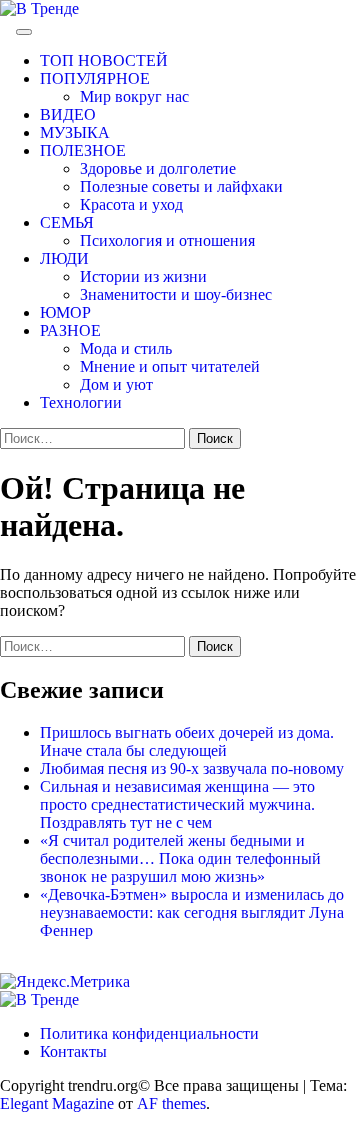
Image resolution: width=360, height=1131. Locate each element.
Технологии (81, 402)
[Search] (6, 26)
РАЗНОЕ (70, 330)
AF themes (171, 1103)
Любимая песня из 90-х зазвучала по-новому (192, 768)
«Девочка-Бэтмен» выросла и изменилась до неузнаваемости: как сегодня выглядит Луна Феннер (192, 912)
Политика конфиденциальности (149, 1033)
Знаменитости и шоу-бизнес (176, 294)
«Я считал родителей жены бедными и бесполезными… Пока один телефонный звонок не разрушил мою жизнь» (180, 858)
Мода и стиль (126, 348)
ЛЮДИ (64, 258)
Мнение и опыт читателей (170, 366)
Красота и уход (131, 204)
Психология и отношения (167, 240)
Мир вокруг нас (134, 96)
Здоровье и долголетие (158, 168)
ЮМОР (65, 312)
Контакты (73, 1051)
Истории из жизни (143, 276)
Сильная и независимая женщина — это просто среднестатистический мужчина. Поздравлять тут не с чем (177, 804)
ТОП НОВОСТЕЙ (104, 60)
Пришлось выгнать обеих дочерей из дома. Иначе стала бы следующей (187, 741)
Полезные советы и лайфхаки (181, 186)
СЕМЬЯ (67, 222)
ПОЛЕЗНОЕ (83, 150)
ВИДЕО (68, 114)
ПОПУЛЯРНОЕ (95, 78)
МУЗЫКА (75, 132)
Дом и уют (116, 384)
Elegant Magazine (57, 1103)
